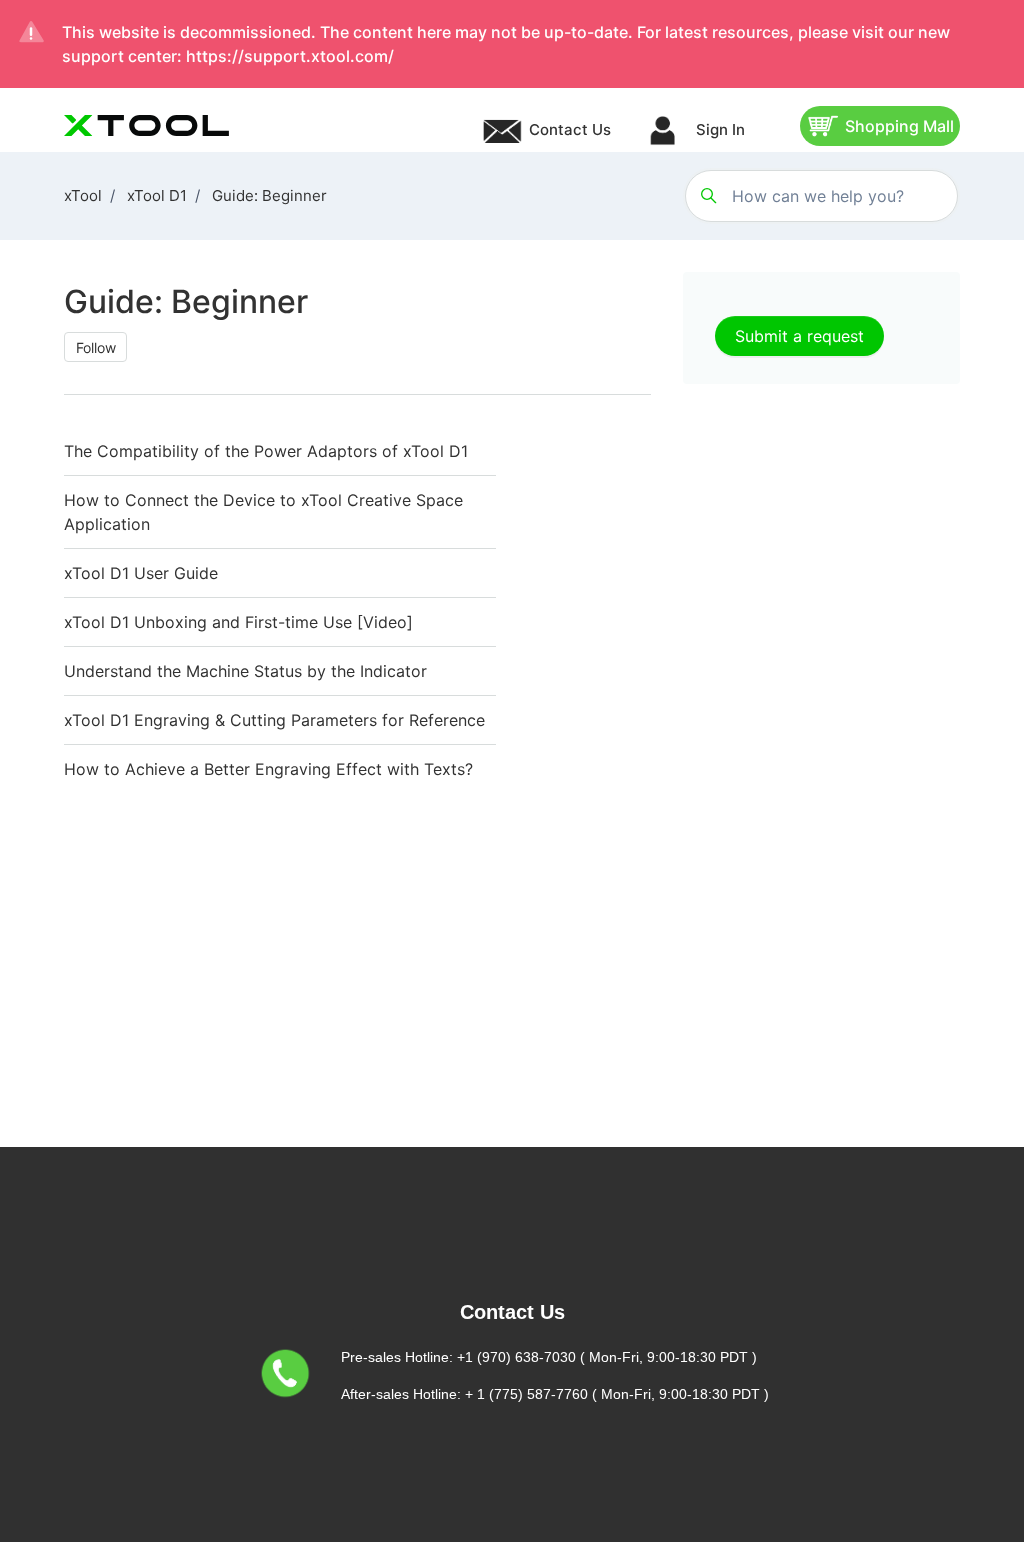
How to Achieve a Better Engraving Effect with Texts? (268, 769)
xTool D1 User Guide (141, 573)
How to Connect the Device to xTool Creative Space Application (263, 512)
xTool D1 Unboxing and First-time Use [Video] (238, 622)
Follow (96, 347)
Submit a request (799, 336)
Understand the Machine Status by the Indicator (245, 671)
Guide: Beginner (269, 195)
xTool (83, 195)
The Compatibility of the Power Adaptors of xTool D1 (266, 451)
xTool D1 (157, 195)
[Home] (146, 125)
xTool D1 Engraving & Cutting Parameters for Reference (274, 720)
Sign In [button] (718, 129)
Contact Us (570, 129)
